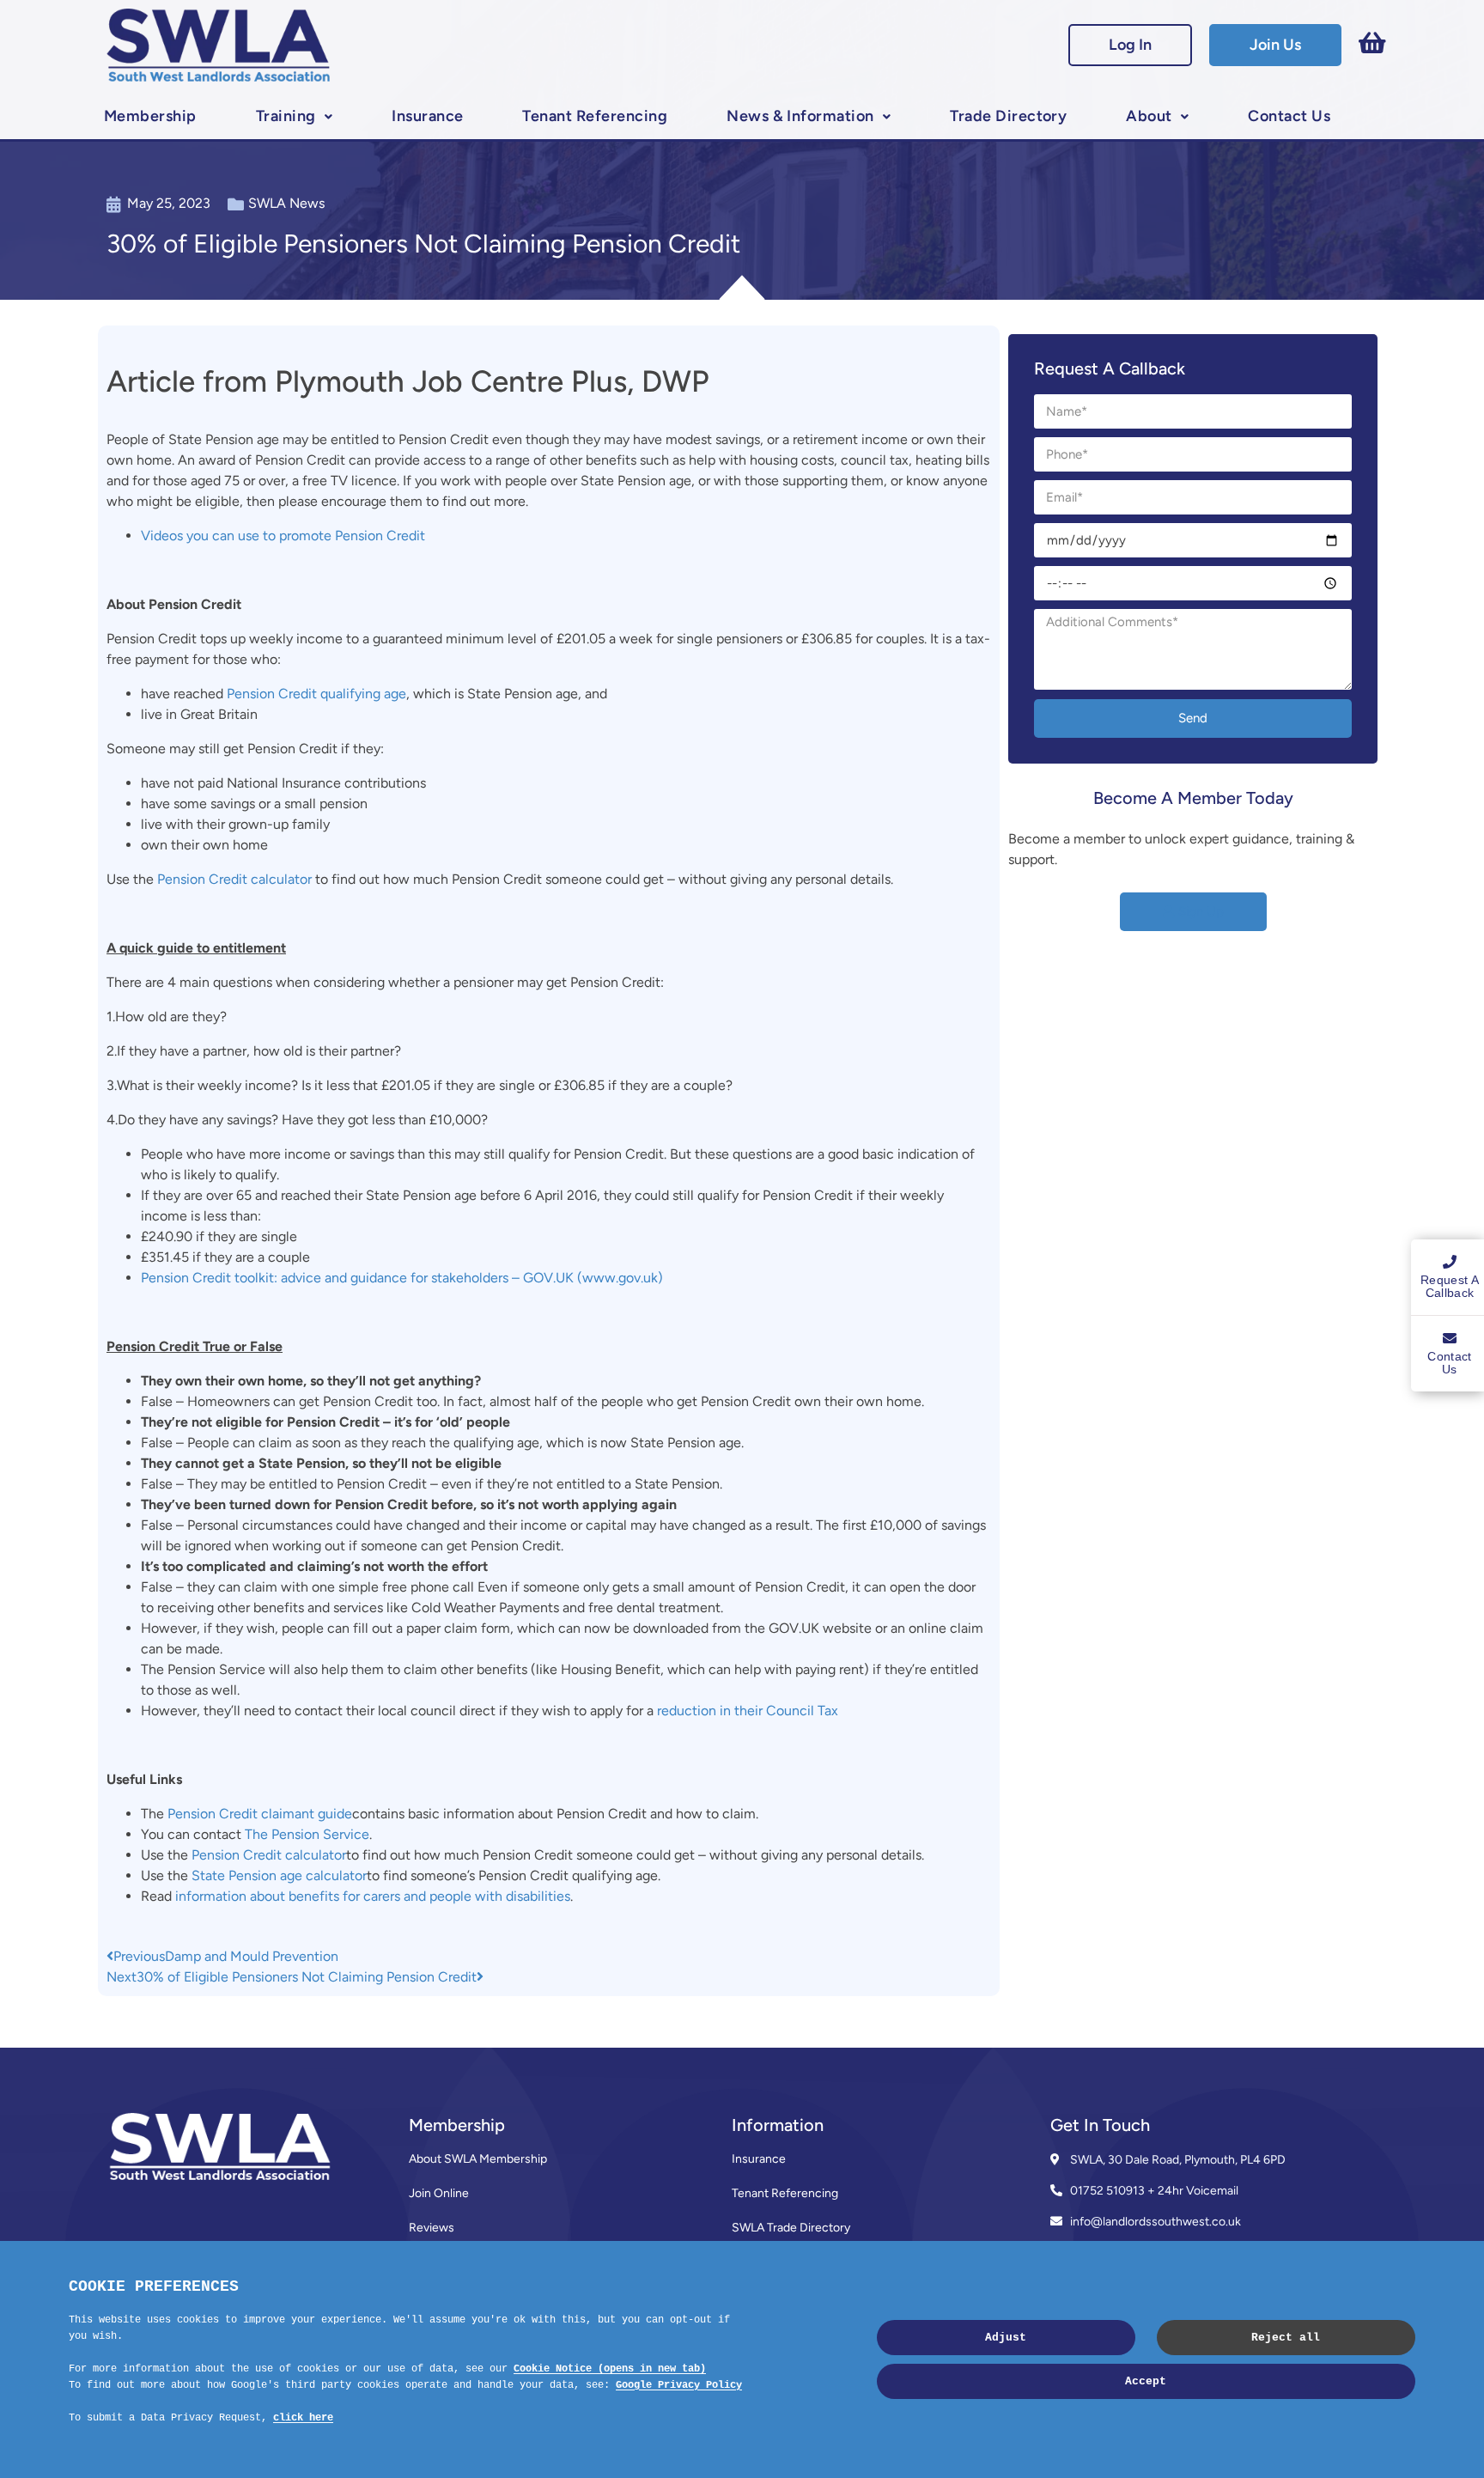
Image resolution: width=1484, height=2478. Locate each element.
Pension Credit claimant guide (260, 1814)
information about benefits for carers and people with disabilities (373, 1896)
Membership (150, 116)
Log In (1130, 45)
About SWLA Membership (478, 2159)
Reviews (432, 2228)
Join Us (1275, 45)
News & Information (800, 116)
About (1149, 116)
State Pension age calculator (279, 1875)
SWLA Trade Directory (791, 2228)
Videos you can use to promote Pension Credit (283, 536)
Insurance (427, 116)
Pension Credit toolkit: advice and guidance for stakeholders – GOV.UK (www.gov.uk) (402, 1278)
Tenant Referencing (595, 116)
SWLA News (286, 203)
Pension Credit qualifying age (316, 694)
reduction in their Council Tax (748, 1711)
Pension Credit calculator (234, 879)
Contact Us (1289, 116)
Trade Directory (1008, 116)
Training (286, 116)
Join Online (439, 2193)
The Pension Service (307, 1834)
